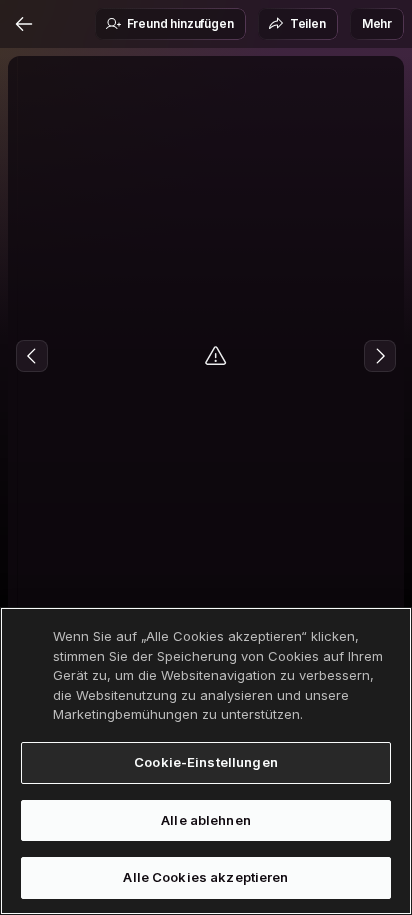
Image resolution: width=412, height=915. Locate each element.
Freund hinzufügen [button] (180, 23)
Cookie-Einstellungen (206, 762)
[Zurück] (24, 24)
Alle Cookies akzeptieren (205, 877)
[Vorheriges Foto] (32, 356)
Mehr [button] (377, 23)
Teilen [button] (308, 23)
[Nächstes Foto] (380, 356)
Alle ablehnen (206, 820)
